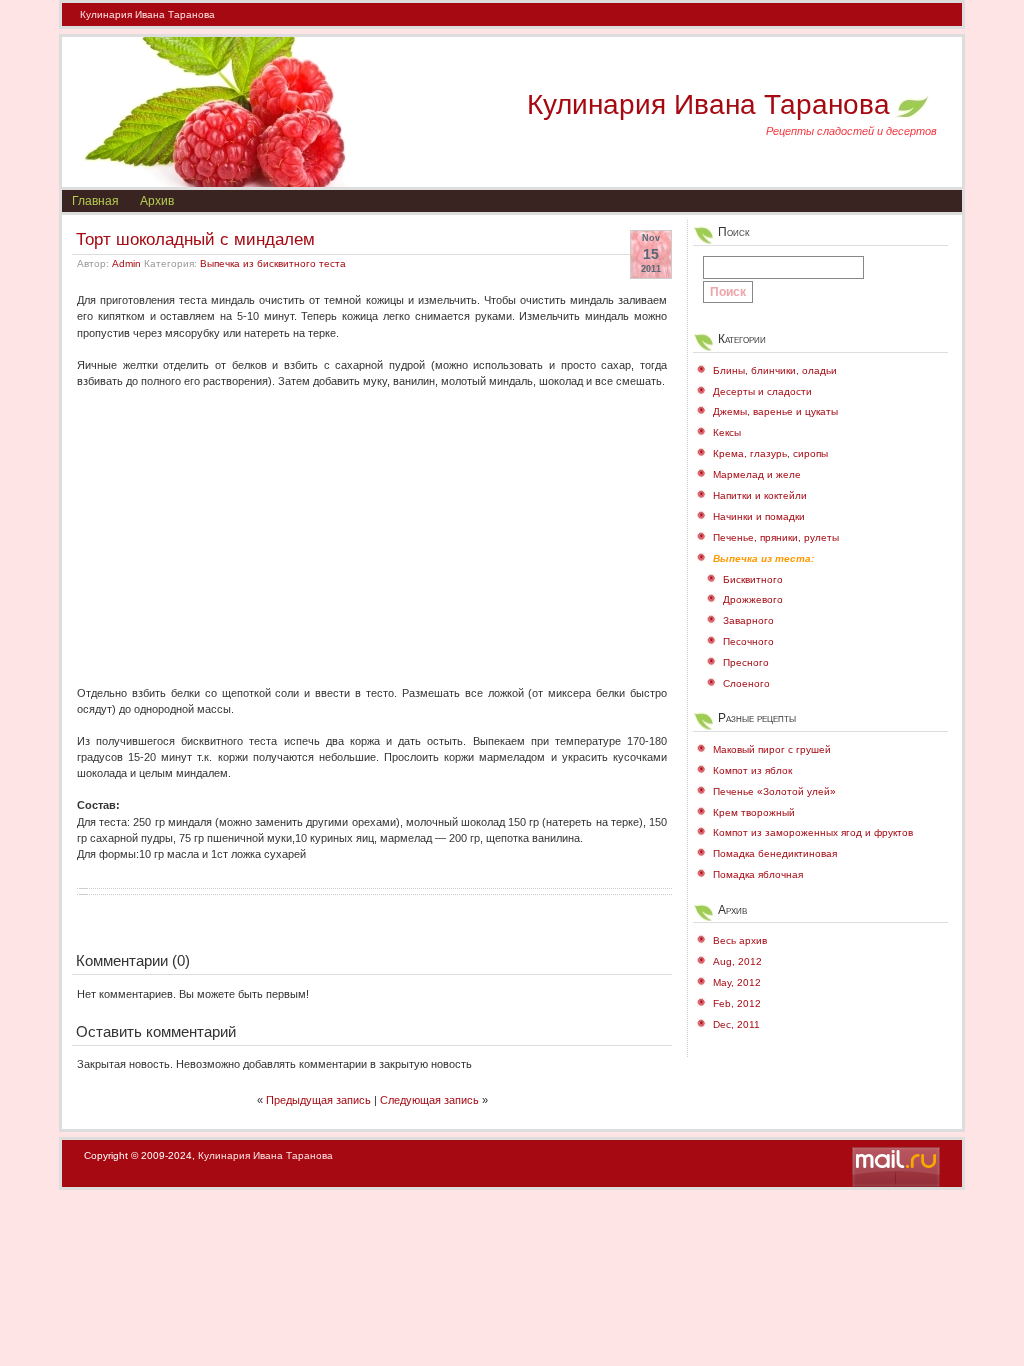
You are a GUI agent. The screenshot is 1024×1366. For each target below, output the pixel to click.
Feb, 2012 (737, 1003)
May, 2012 (737, 982)
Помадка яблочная (758, 874)
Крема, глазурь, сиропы (770, 453)
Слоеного (746, 683)
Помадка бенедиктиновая (775, 853)
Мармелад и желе (757, 474)
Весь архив (740, 940)
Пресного (746, 662)
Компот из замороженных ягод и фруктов (813, 832)
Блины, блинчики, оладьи (775, 370)
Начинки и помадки (759, 516)
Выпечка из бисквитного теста (273, 263)
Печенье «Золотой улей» (774, 791)
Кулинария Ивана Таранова (147, 14)
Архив (157, 201)
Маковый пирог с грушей (772, 749)
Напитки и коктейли (760, 495)
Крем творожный (754, 812)
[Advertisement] (372, 529)
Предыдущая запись (318, 1100)
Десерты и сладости (762, 391)
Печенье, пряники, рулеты (776, 537)
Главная (95, 201)
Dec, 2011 (736, 1024)
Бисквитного (753, 579)
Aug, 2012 (737, 961)
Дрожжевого (753, 599)
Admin (126, 263)
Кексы (727, 432)
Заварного (748, 620)
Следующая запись (429, 1100)
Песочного (748, 641)
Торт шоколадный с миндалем (195, 239)
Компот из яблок (752, 770)
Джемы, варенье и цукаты (775, 411)
